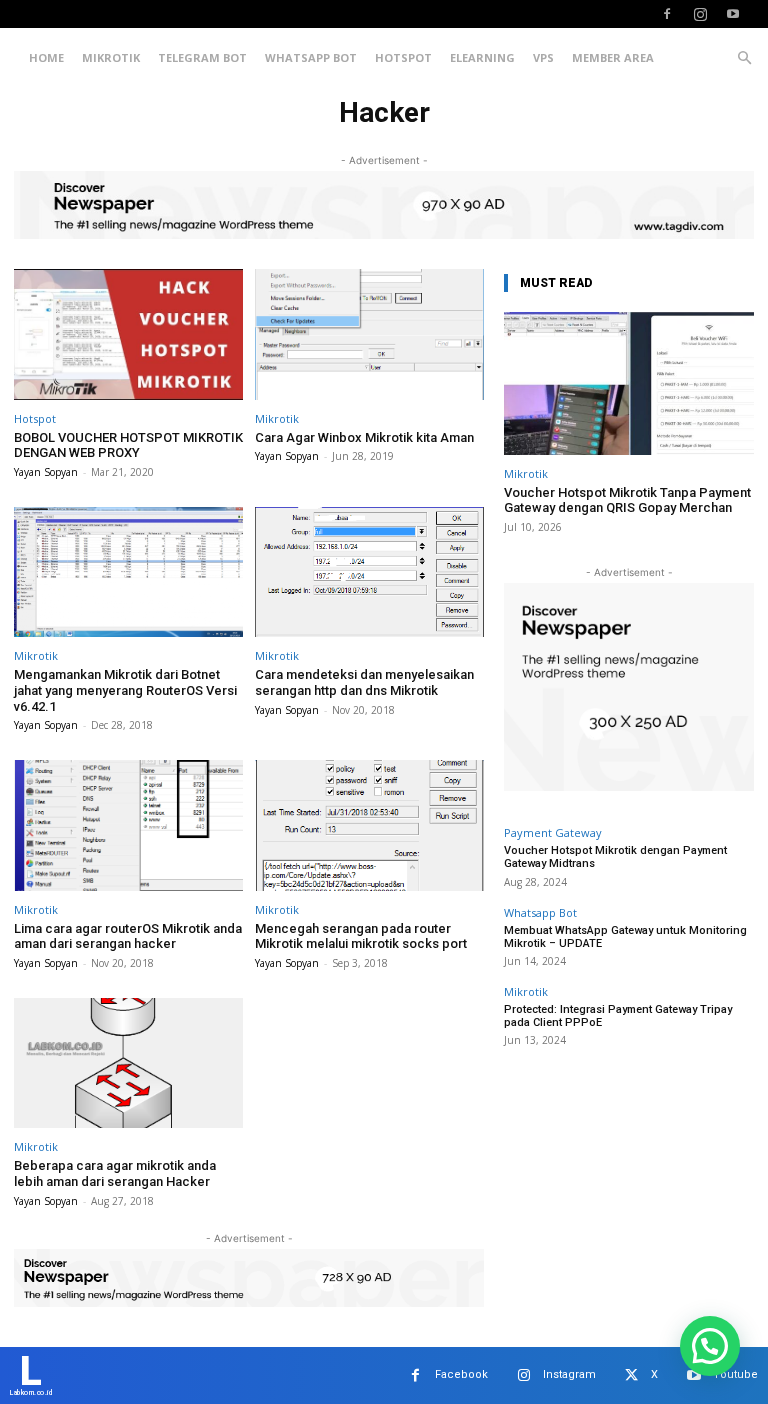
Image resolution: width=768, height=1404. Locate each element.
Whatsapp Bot (311, 57)
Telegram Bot (202, 57)
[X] (631, 1375)
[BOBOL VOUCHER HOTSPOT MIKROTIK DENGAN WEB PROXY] (128, 334)
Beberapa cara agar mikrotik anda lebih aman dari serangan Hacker (115, 1173)
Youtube (735, 1374)
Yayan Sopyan (46, 472)
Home (46, 57)
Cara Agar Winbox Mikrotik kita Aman (364, 437)
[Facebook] (667, 14)
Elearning (482, 57)
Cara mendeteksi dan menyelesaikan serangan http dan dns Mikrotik (364, 682)
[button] (744, 58)
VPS (543, 57)
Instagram (569, 1374)
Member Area (613, 57)
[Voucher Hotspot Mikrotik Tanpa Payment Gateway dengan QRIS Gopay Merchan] (629, 383)
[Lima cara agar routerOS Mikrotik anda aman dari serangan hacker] (128, 825)
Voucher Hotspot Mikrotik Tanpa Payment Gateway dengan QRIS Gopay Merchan (627, 500)
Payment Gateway (553, 832)
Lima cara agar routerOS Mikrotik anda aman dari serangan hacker (128, 936)
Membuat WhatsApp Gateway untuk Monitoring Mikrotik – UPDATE (625, 937)
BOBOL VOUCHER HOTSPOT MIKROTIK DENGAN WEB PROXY (128, 445)
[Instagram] (700, 14)
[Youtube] (733, 14)
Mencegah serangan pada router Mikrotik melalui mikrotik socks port (361, 936)
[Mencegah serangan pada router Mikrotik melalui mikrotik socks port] (369, 825)
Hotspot (403, 57)
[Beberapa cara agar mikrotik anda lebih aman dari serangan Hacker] (128, 1063)
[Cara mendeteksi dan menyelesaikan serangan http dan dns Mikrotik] (369, 572)
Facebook (461, 1374)
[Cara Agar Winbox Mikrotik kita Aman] (369, 334)
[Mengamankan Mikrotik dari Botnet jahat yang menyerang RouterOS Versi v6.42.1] (128, 572)
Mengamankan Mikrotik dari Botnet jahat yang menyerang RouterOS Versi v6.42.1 (125, 690)
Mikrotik (111, 57)
